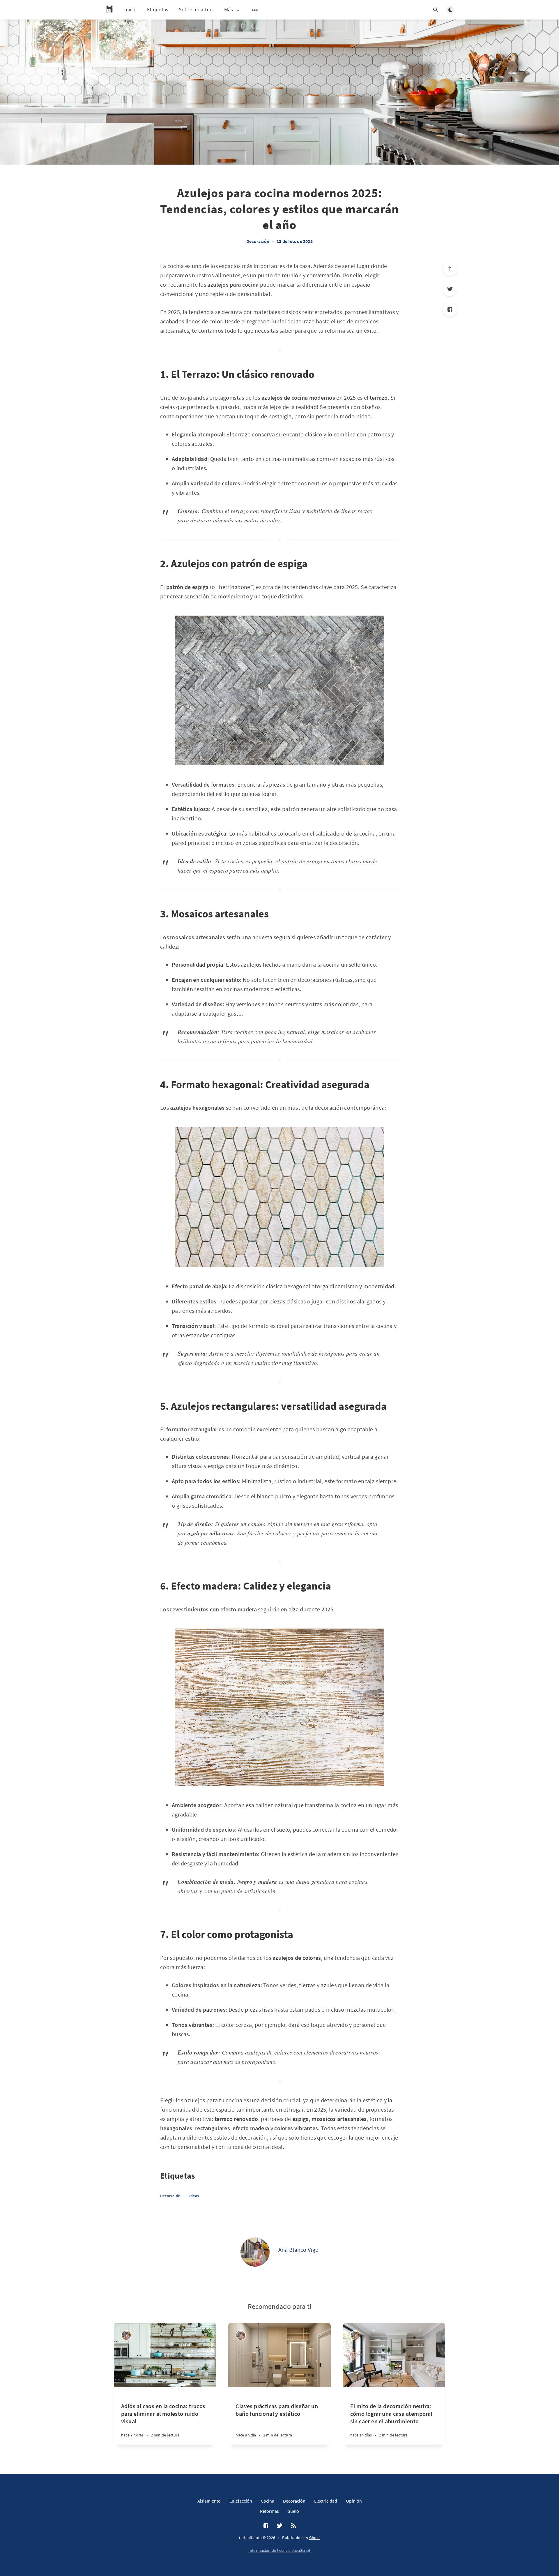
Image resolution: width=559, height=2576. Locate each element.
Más (229, 10)
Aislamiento (209, 2501)
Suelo (293, 2511)
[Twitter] (450, 289)
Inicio (131, 9)
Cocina (268, 2501)
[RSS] (293, 2526)
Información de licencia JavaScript (279, 2550)
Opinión (354, 2501)
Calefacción (241, 2501)
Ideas (194, 2196)
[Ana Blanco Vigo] (255, 2252)
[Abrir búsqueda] (436, 10)
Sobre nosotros (196, 9)
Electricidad (326, 2501)
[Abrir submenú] (255, 10)
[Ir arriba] (450, 269)
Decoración (258, 241)
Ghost (315, 2538)
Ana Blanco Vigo (299, 2250)
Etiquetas (158, 9)
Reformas (269, 2511)
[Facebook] (450, 309)
